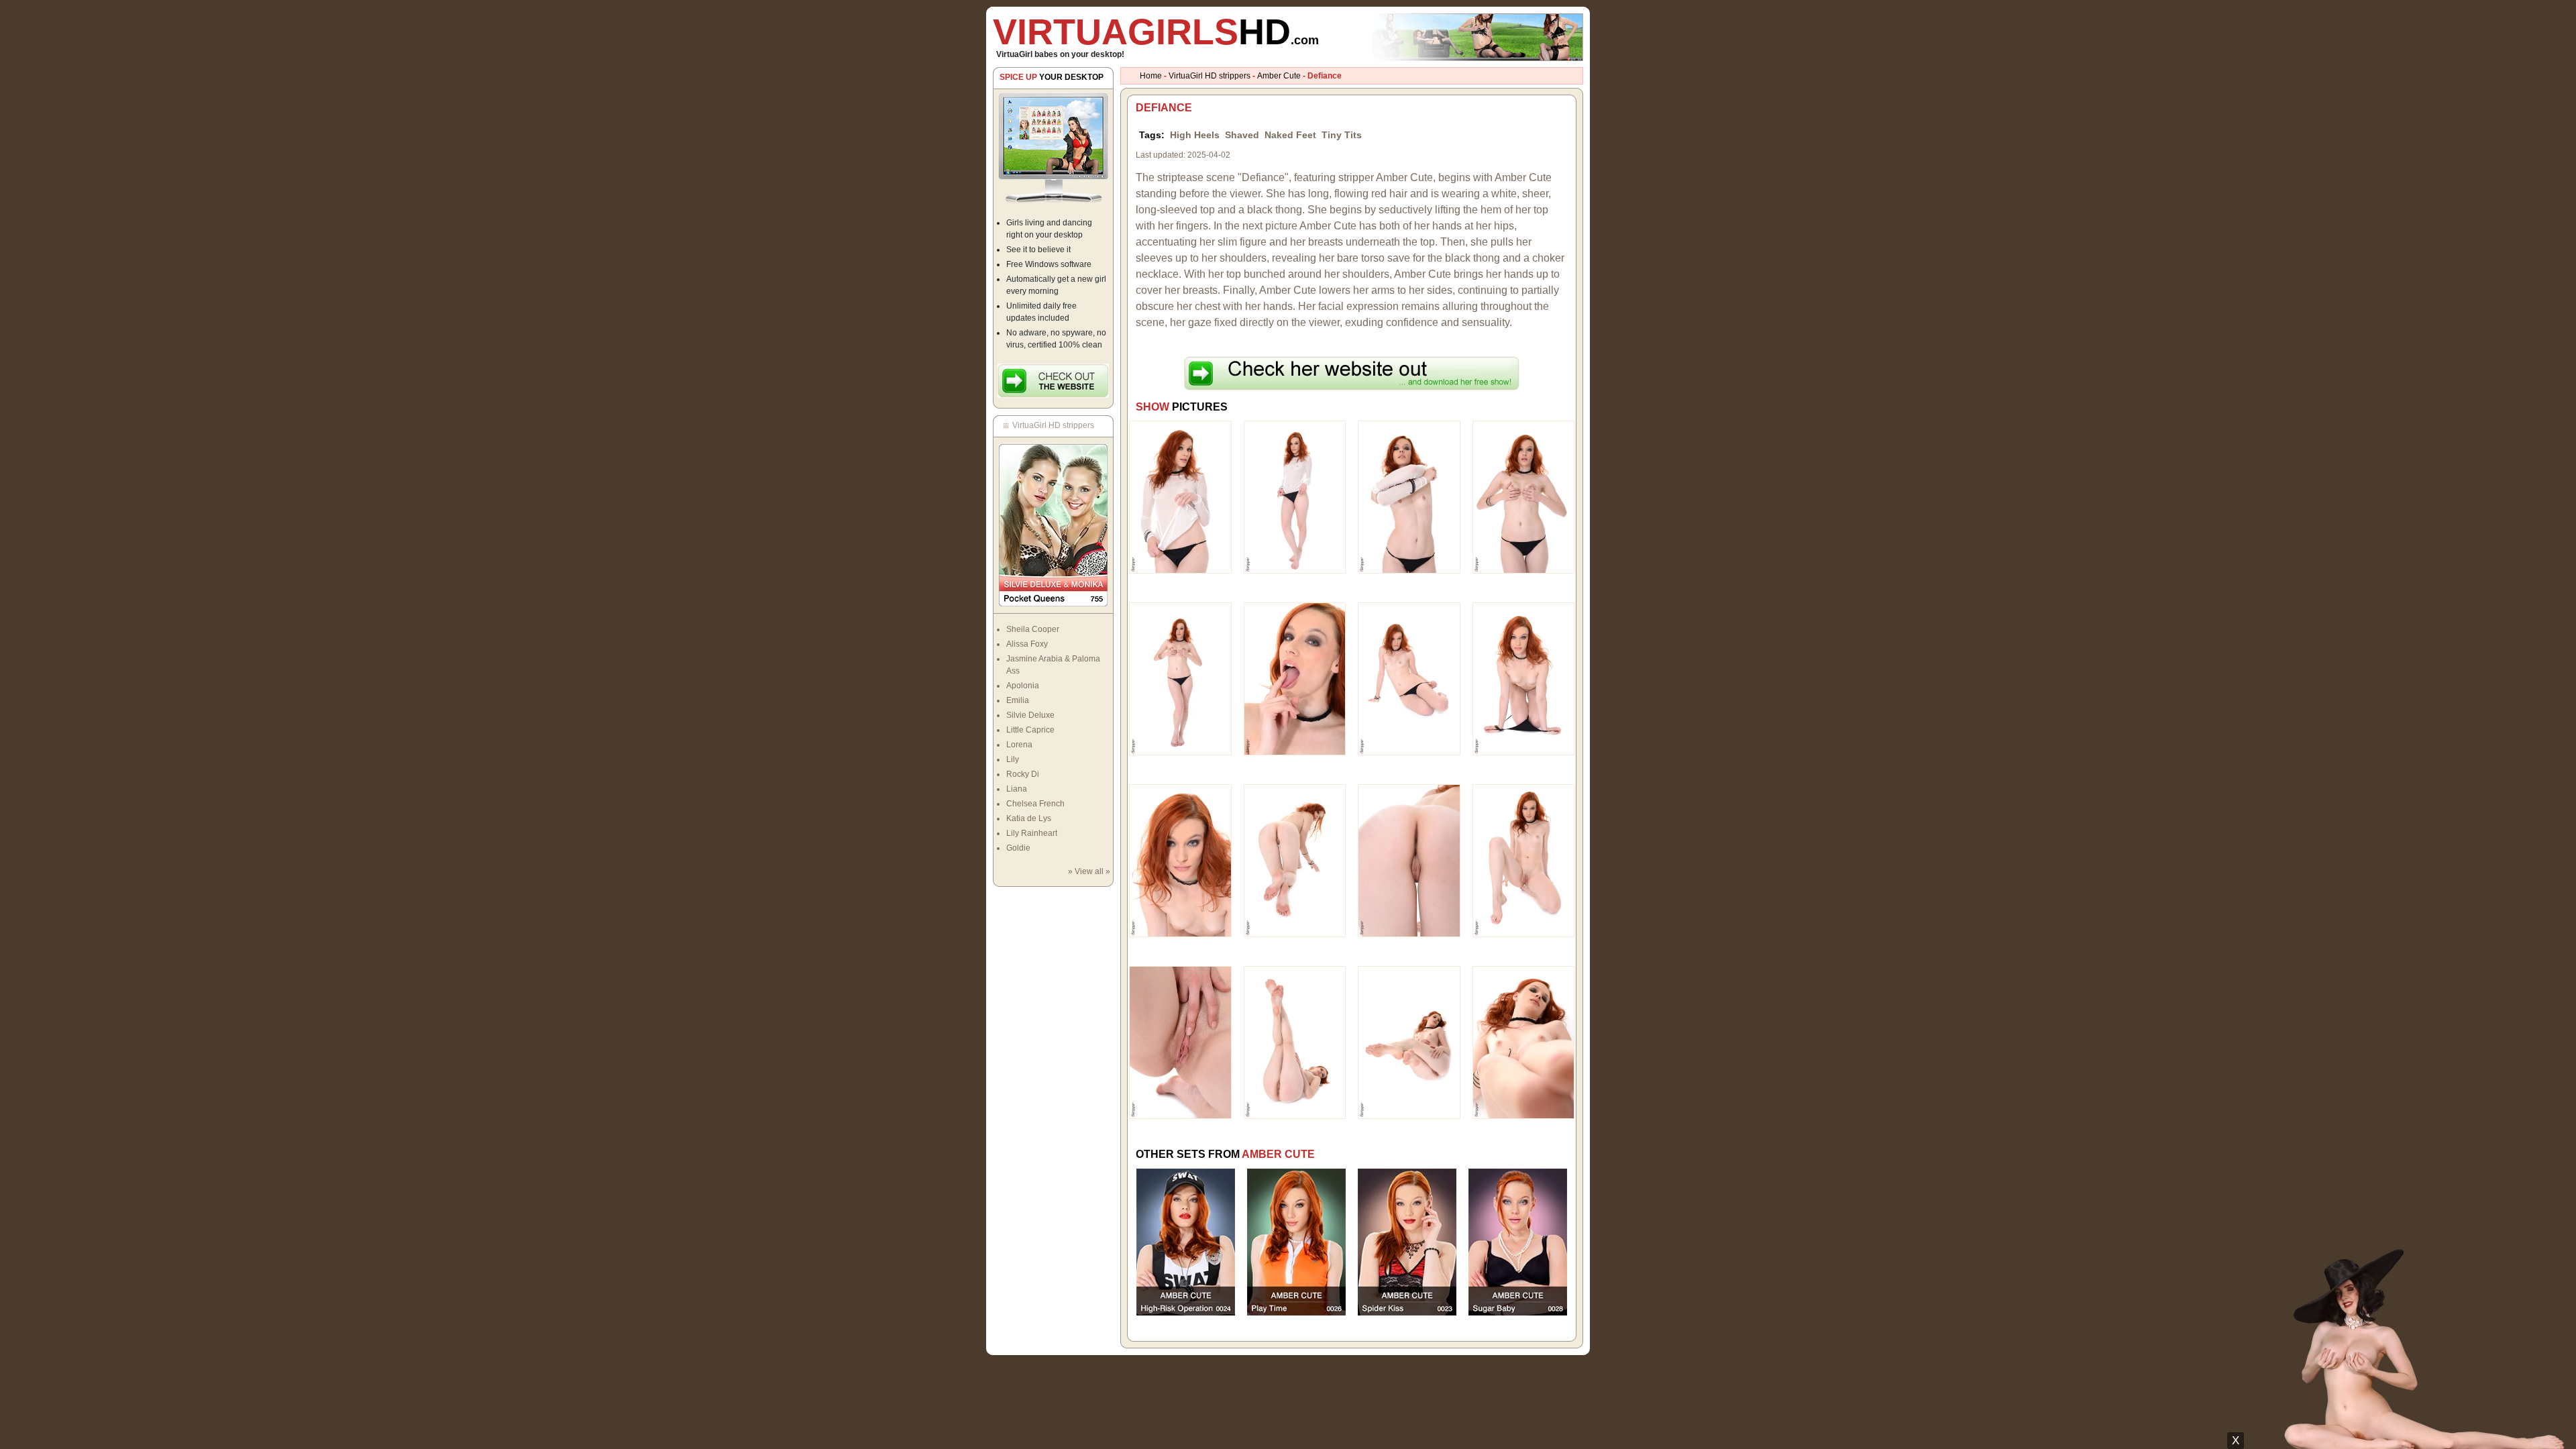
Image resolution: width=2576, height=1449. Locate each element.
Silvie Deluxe (1030, 715)
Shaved (1242, 135)
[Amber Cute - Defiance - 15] (1409, 1042)
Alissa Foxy (1027, 644)
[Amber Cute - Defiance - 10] (1295, 860)
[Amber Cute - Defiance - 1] (1180, 496)
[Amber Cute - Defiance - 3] (1409, 496)
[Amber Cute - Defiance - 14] (1295, 1042)
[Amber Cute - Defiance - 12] (1524, 860)
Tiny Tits (1342, 135)
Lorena (1019, 745)
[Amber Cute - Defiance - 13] (1180, 1042)
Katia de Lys (1029, 818)
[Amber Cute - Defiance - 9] (1180, 860)
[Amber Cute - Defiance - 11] (1409, 860)
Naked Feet (1290, 135)
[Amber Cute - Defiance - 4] (1524, 496)
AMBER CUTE (1278, 1154)
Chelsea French (1035, 804)
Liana (1017, 789)
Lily (1013, 759)
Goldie (1018, 848)
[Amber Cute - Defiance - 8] (1524, 678)
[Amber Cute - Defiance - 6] (1295, 678)
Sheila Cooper (1033, 629)
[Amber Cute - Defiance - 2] (1295, 496)
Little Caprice (1030, 730)
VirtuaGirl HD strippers (1210, 76)
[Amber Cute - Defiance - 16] (1524, 1042)
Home (1151, 76)
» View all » (1089, 871)
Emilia (1018, 700)
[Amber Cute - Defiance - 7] (1409, 678)
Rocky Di (1023, 774)
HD (1156, 32)
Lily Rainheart (1032, 833)
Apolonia (1023, 686)
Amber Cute (1279, 76)
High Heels (1195, 135)
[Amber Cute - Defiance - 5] (1180, 678)
